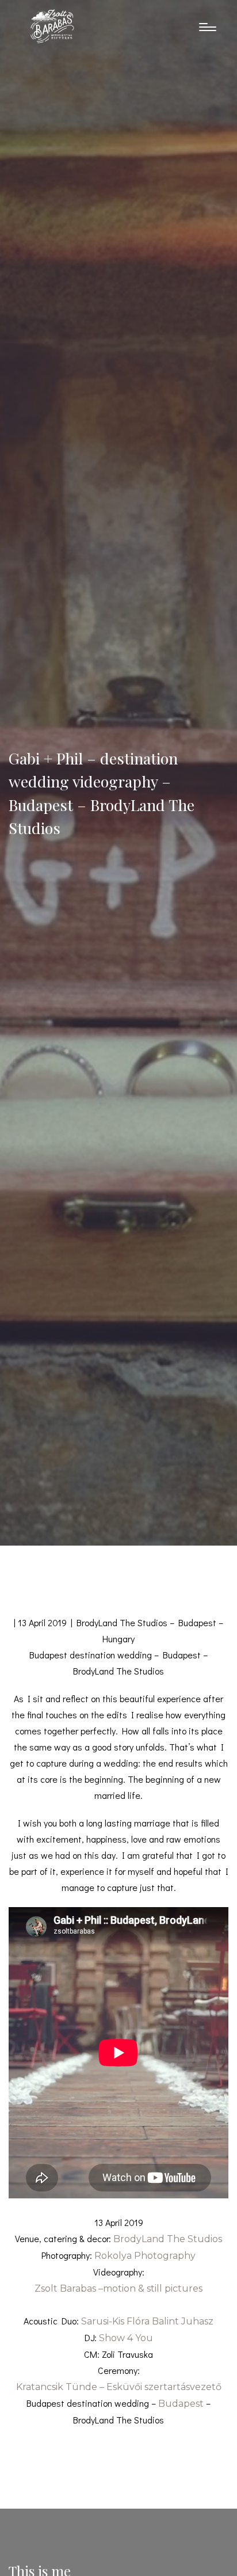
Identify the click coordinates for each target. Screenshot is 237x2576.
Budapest (181, 2404)
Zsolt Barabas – (118, 2288)
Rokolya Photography (145, 2256)
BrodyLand (139, 2239)
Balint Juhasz (183, 2321)
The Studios (194, 2239)
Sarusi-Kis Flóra (115, 2321)
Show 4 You (126, 2338)
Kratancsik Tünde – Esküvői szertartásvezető (119, 2387)
